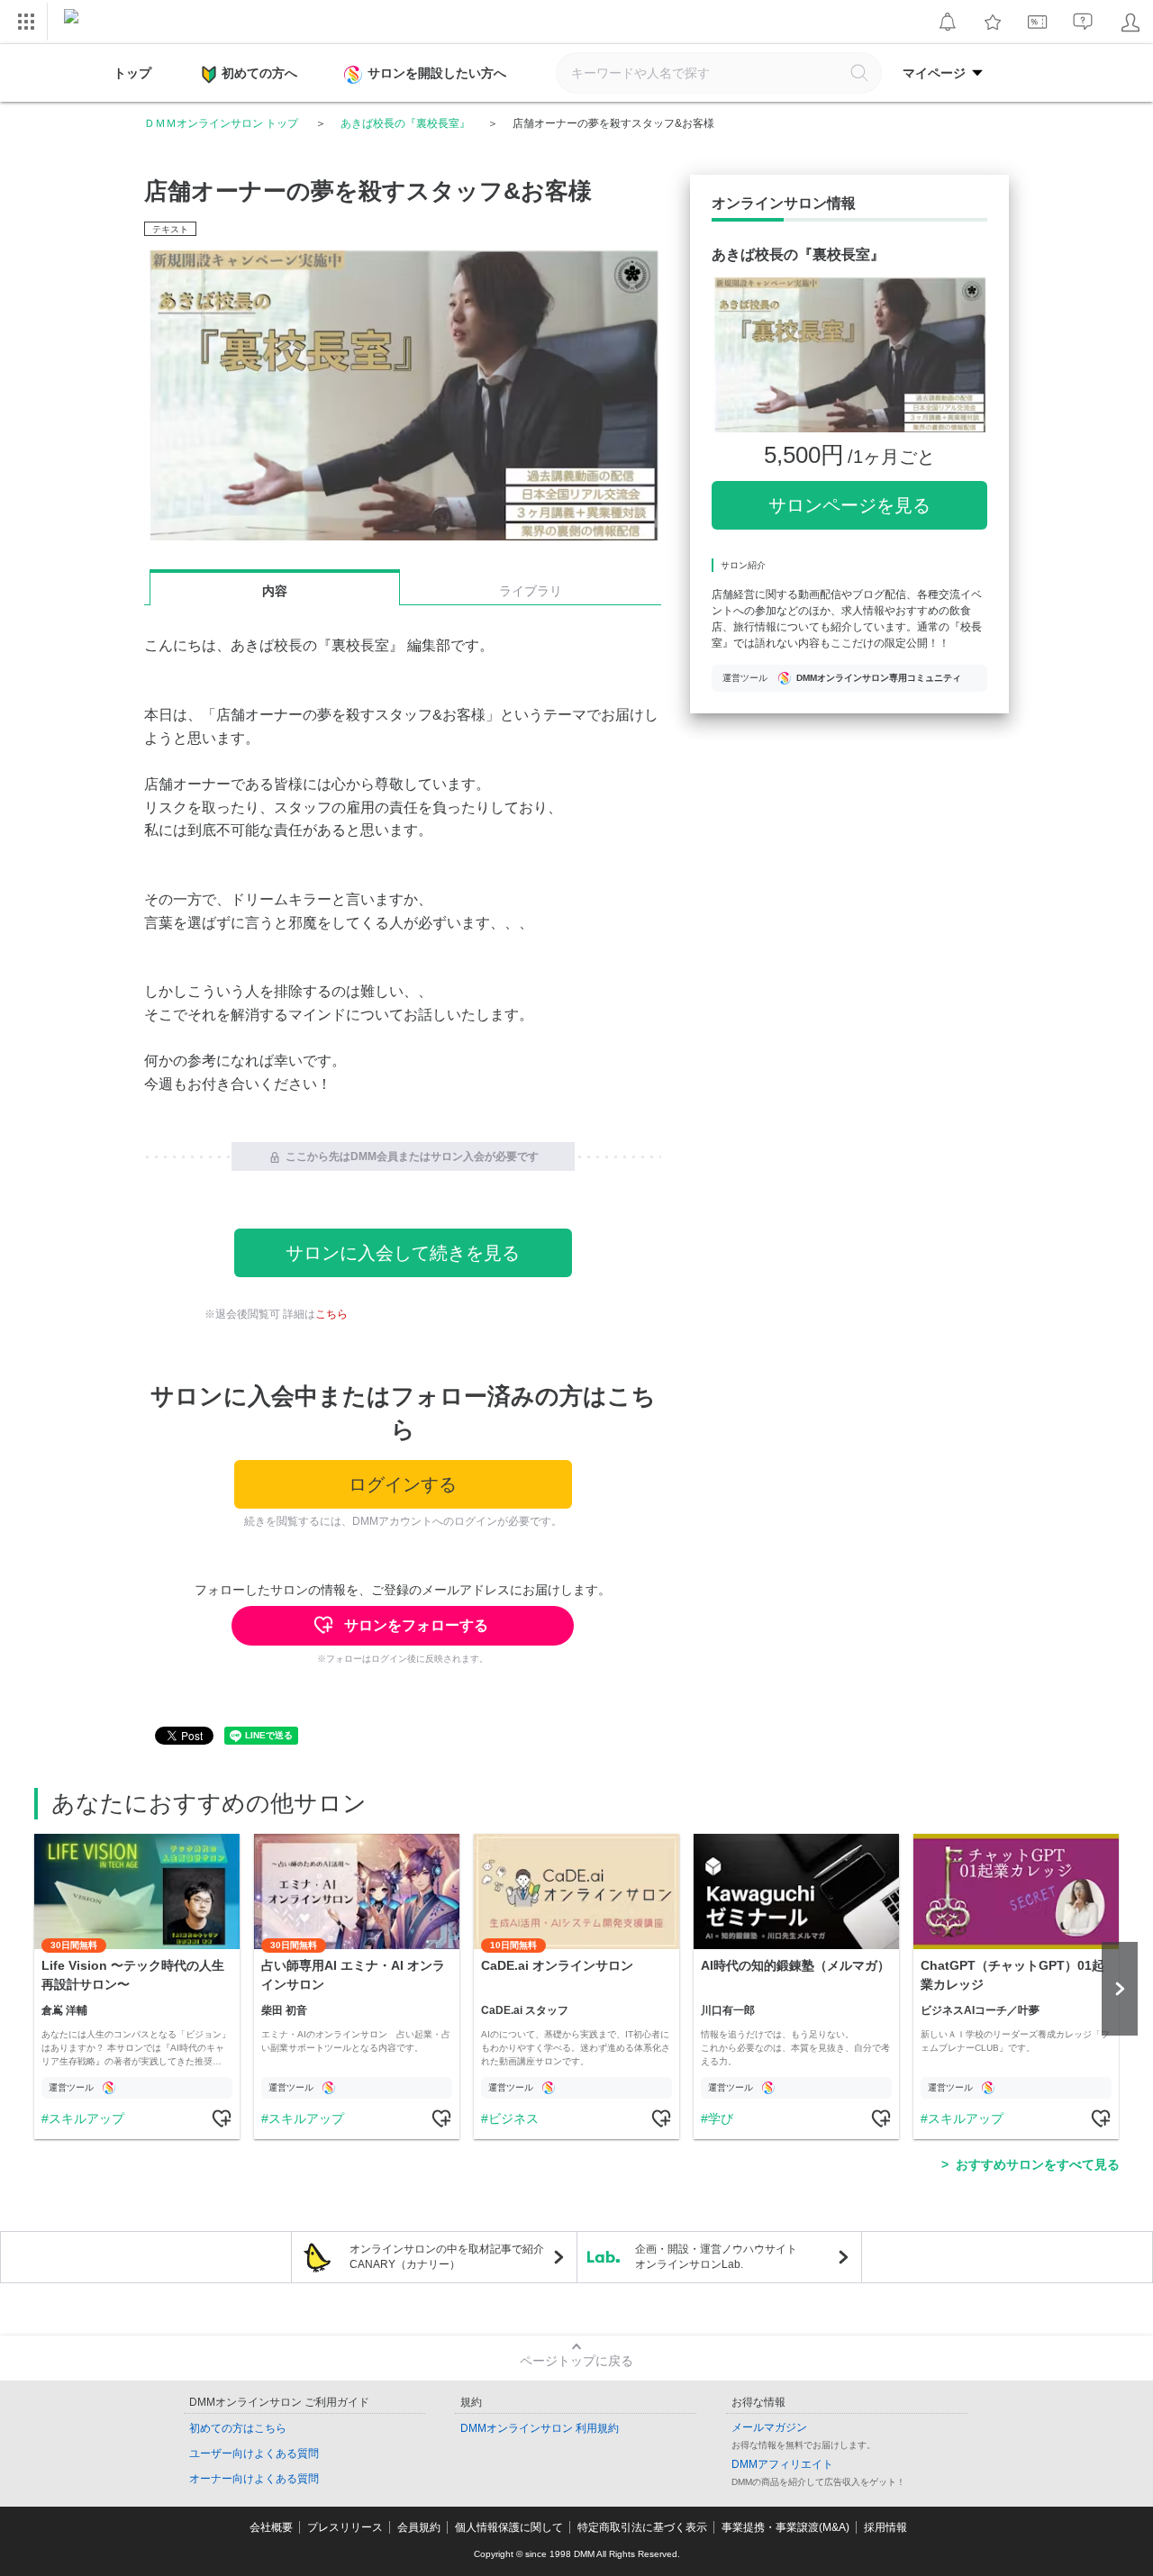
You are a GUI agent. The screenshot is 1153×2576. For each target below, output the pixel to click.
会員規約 (419, 2527)
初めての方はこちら (238, 2428)
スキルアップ (86, 2118)
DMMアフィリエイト (782, 2464)
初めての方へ (259, 73)
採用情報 (885, 2527)
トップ (132, 73)
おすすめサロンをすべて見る (1038, 2164)
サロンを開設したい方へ (437, 73)
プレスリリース (345, 2527)
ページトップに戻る (576, 2361)
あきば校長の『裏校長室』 (405, 123)
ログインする (403, 1484)
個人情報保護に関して (509, 2527)
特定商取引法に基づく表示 (642, 2527)
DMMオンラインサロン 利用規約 (540, 2428)
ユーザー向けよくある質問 (254, 2454)
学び (721, 2118)
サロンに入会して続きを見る (403, 1253)
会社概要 (271, 2527)
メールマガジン (769, 2427)
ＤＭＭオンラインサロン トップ (221, 123)
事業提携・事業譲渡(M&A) (785, 2527)
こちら (331, 1314)
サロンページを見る (849, 505)
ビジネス (513, 2118)
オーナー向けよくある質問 (254, 2479)
